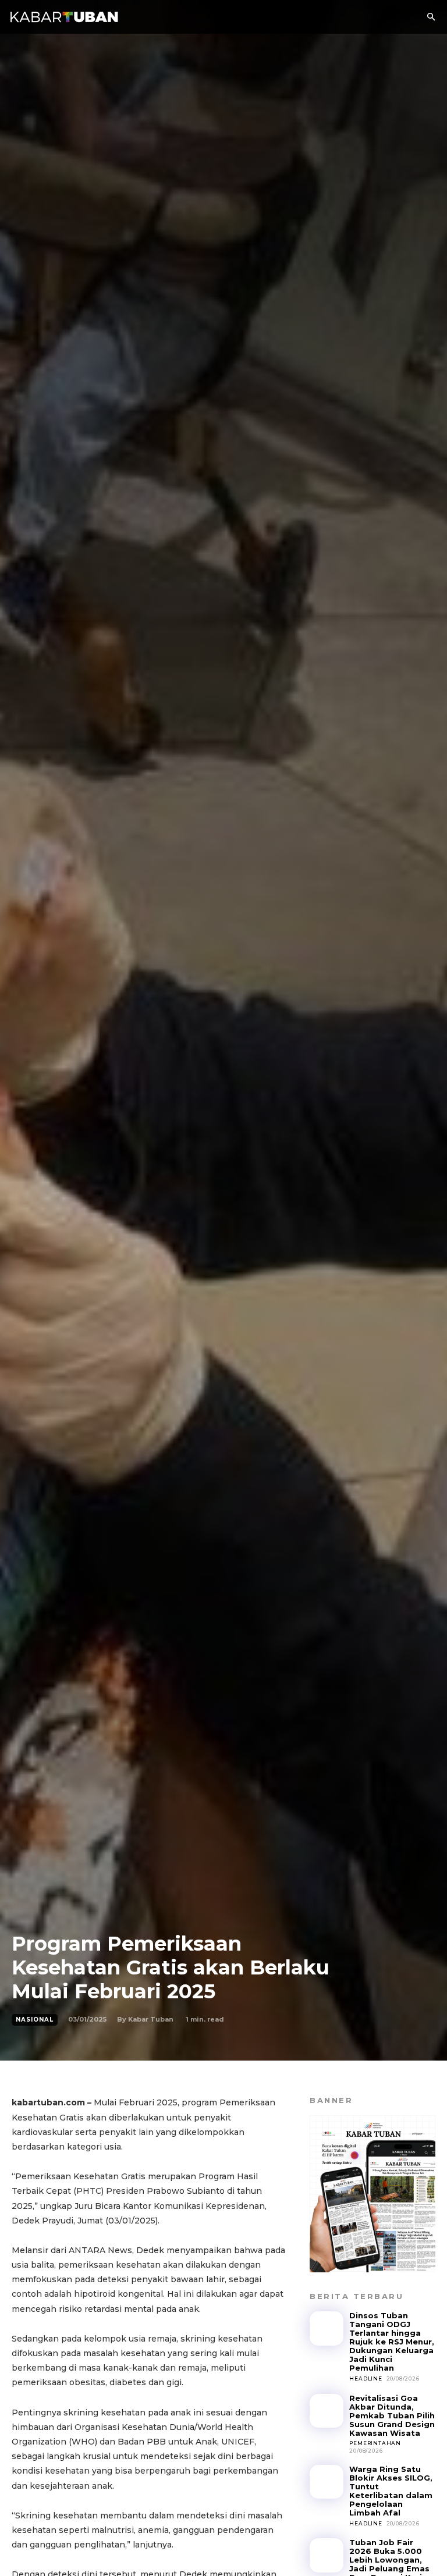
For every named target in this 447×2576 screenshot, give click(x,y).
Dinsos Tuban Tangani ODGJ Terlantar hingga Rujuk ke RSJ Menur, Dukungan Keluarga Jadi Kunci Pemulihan (392, 2342)
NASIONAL (35, 2020)
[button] (431, 17)
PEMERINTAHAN (375, 2443)
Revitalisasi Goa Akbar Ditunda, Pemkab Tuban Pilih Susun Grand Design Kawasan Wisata (392, 2415)
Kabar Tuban (151, 2019)
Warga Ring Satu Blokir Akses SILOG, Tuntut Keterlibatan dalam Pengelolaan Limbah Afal (391, 2491)
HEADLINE (366, 2378)
